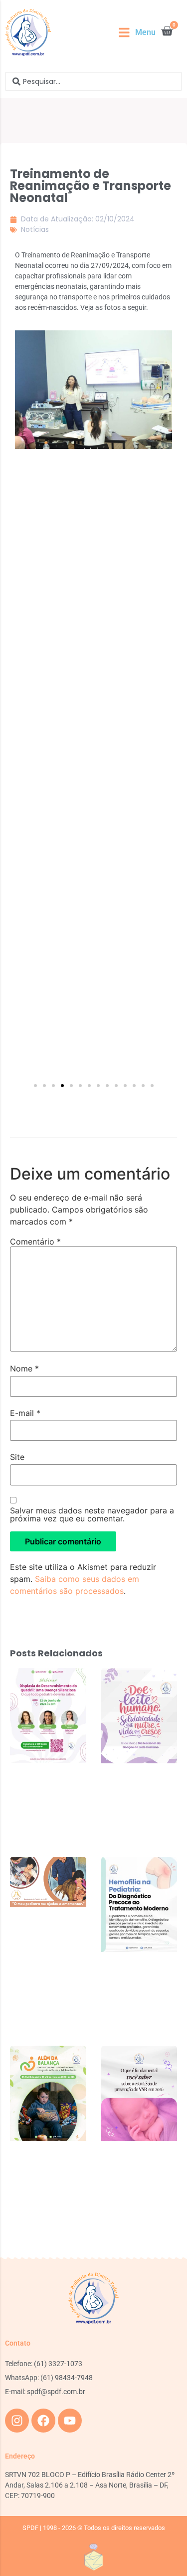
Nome (24, 1368)
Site (17, 1457)
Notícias (35, 229)
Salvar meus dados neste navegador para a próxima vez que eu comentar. (92, 1514)
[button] (137, 32)
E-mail (25, 1413)
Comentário (35, 1242)
